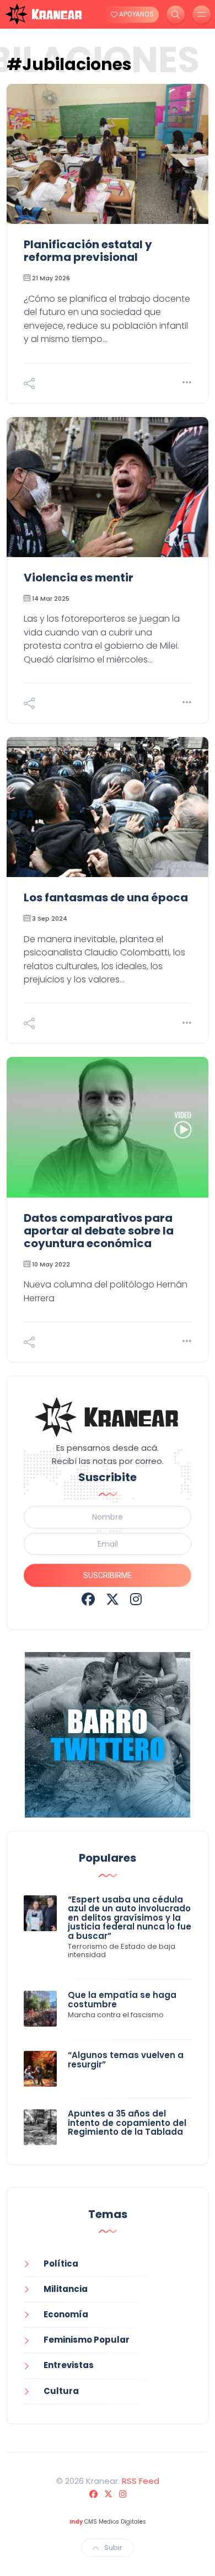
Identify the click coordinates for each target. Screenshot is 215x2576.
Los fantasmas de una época (106, 897)
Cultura (61, 2391)
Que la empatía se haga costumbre (122, 2000)
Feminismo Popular (87, 2340)
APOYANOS (135, 14)
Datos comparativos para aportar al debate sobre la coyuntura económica (99, 1231)
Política (61, 2264)
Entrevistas (69, 2365)
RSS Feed (141, 2481)
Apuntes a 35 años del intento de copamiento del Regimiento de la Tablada (127, 2123)
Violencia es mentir (79, 578)
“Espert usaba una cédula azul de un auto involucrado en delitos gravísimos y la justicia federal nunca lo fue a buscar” (130, 1918)
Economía (66, 2314)
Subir (113, 2548)
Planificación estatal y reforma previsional (88, 251)
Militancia (66, 2289)
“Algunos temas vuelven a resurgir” (126, 2060)
